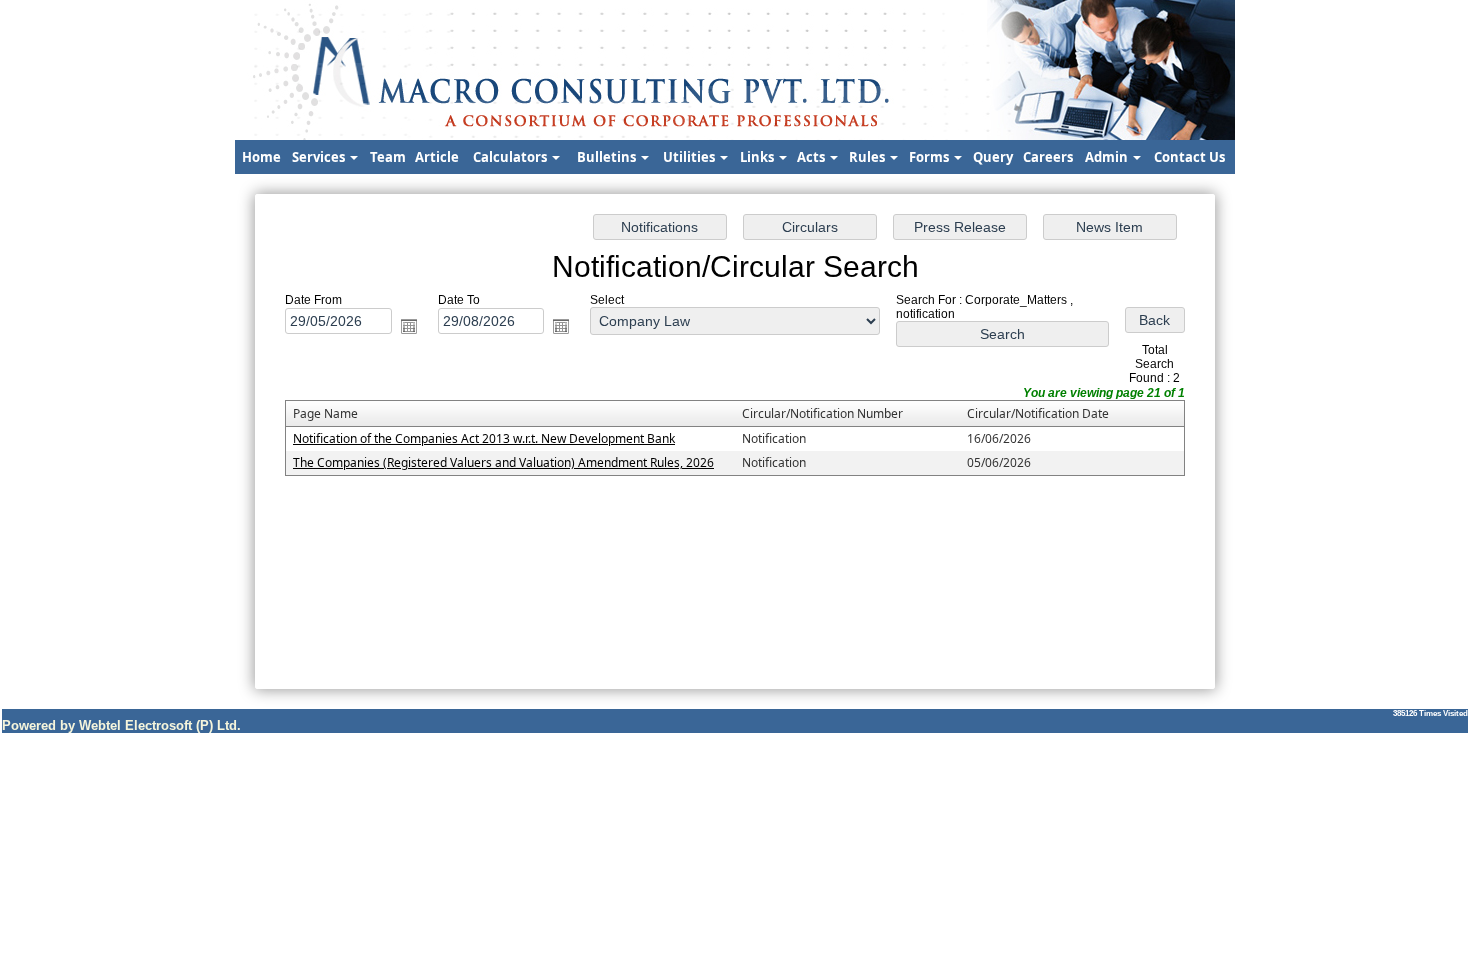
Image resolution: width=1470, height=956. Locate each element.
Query (993, 157)
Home (261, 157)
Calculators (511, 157)
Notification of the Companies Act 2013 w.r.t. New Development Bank (484, 438)
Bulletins (608, 157)
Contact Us (1189, 157)
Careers (1048, 157)
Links (758, 157)
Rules (868, 157)
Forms (930, 157)
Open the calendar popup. (409, 326)
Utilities (690, 157)
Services (320, 157)
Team (388, 157)
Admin (1108, 157)
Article (437, 157)
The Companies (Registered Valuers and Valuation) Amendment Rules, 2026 (503, 462)
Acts (812, 157)
